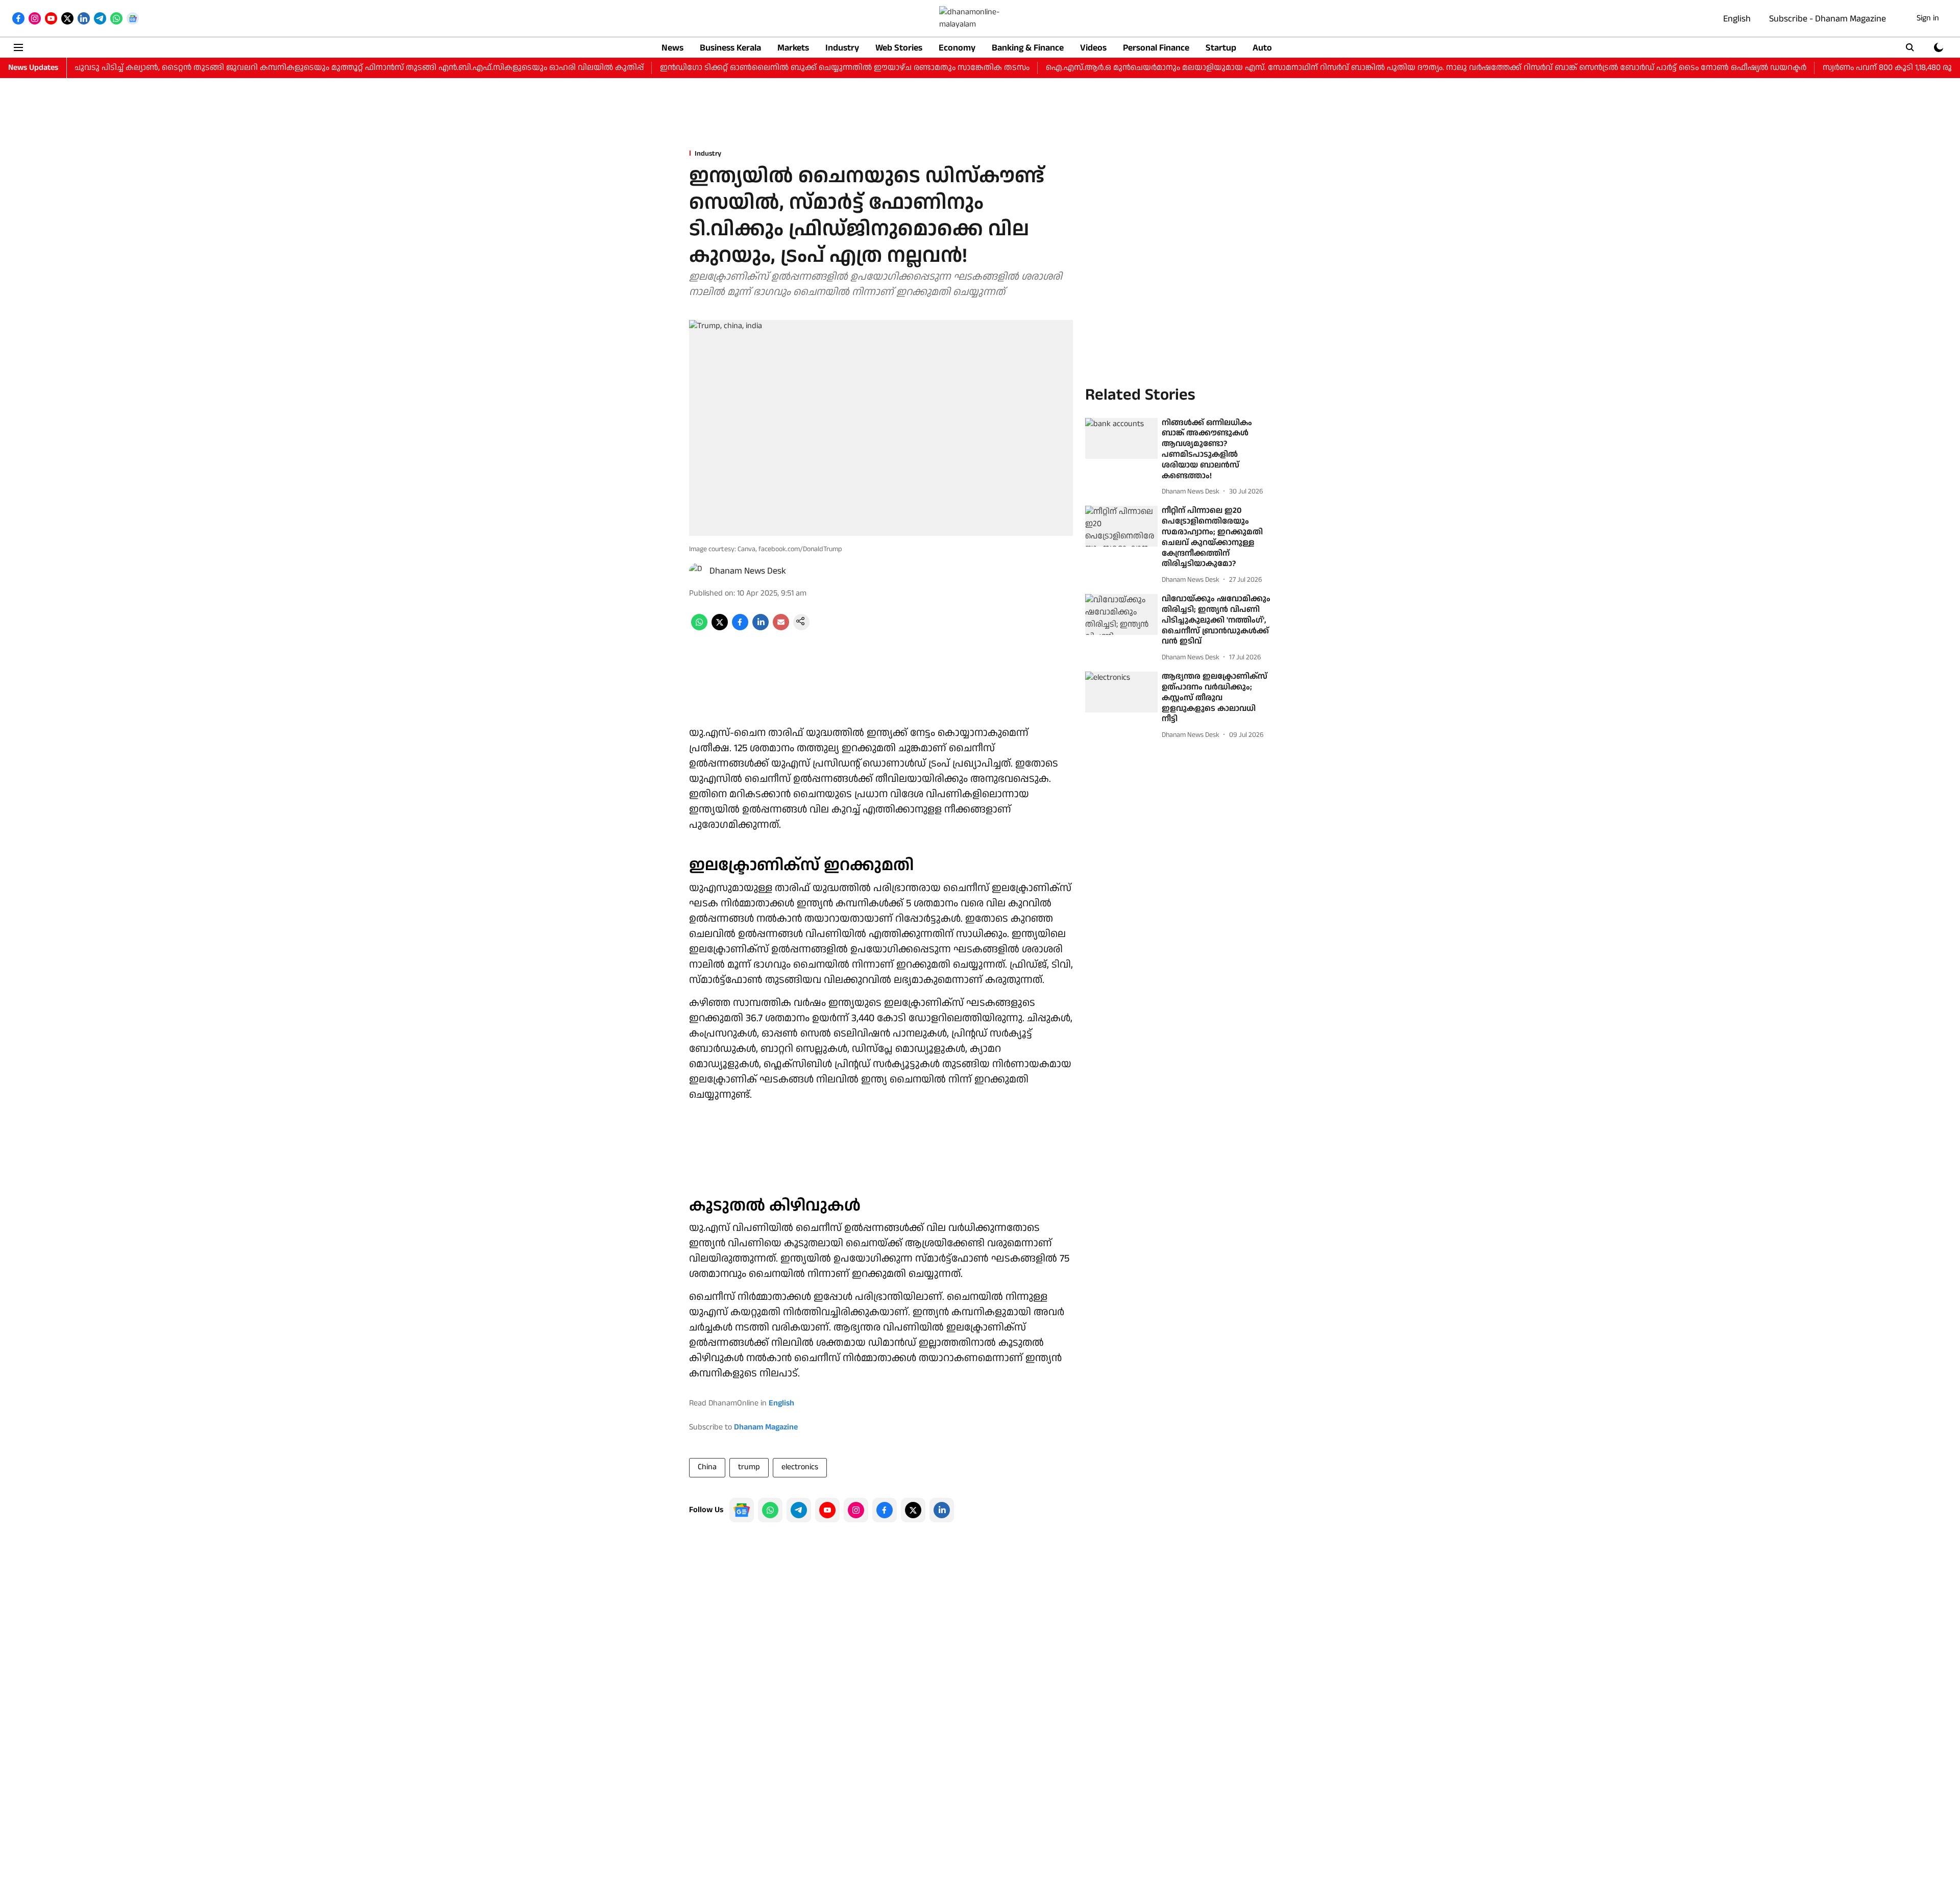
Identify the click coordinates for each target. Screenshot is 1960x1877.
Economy (957, 48)
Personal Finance (1156, 48)
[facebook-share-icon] (740, 628)
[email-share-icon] (781, 628)
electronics (800, 1467)
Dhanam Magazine (766, 1427)
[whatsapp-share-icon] (699, 628)
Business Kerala (730, 48)
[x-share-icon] (720, 628)
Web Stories (899, 48)
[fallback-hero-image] (1121, 438)
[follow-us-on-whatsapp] (770, 1510)
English (1737, 19)
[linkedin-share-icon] (761, 628)
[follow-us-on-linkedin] (942, 1510)
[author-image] (697, 571)
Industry (842, 48)
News (672, 48)
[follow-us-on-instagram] (856, 1510)
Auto (1262, 48)
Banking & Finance (1028, 48)
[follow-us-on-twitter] (913, 1510)
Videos (1093, 48)
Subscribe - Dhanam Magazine (1828, 19)
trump (749, 1467)
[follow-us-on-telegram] (799, 1510)
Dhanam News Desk (748, 571)
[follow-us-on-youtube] (827, 1510)
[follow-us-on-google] (742, 1510)
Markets (793, 48)
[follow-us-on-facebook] (885, 1510)
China (707, 1467)
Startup (1221, 48)
